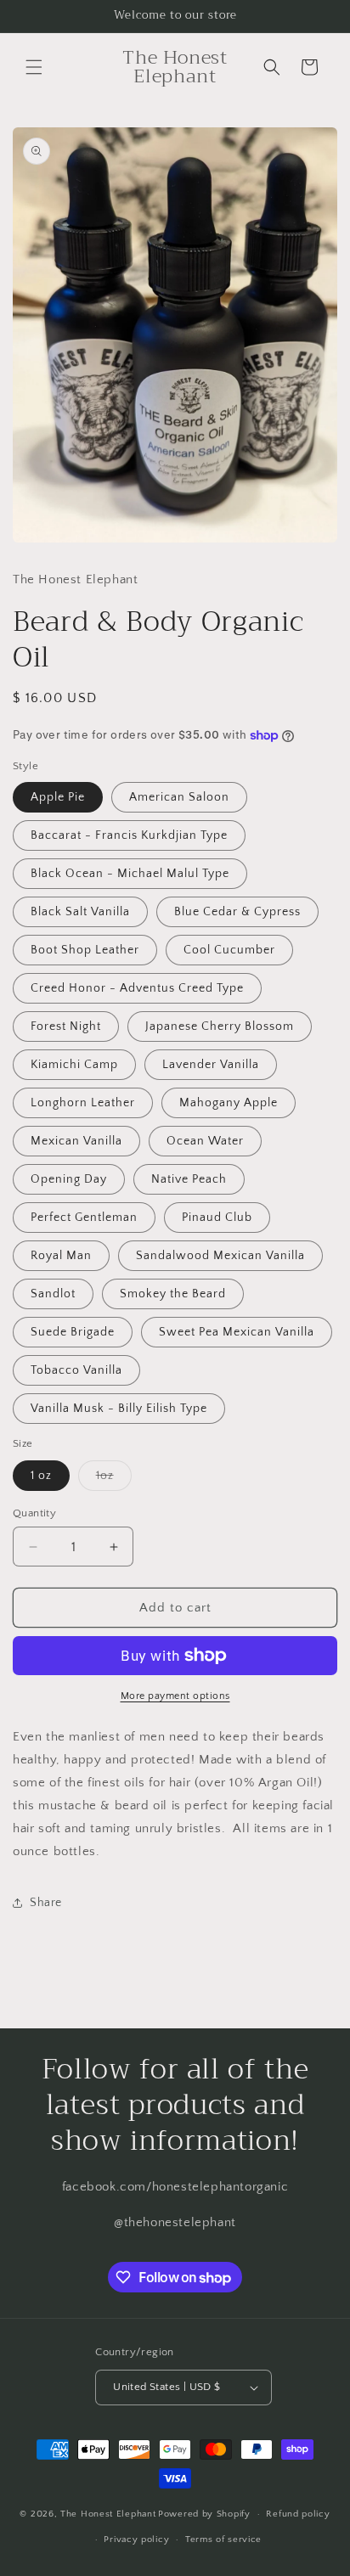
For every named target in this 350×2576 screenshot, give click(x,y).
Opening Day (69, 1179)
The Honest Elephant (108, 2514)
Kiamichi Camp (74, 1065)
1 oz (41, 1476)
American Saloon (179, 797)
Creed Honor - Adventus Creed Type (137, 988)
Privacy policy (136, 2539)
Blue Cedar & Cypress (237, 912)
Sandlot (53, 1294)
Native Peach (189, 1179)
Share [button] (46, 1903)
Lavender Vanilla (211, 1065)
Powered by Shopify (204, 2514)
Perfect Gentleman (84, 1218)
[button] (34, 67)
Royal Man (61, 1256)
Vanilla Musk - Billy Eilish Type (119, 1409)
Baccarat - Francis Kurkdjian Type (129, 835)
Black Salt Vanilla (80, 912)
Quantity (34, 1513)
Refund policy (298, 2514)
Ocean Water (205, 1141)
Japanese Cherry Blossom (220, 1026)
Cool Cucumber (229, 950)
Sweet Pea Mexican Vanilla (237, 1332)
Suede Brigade (73, 1332)
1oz (114, 1479)
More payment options (175, 1696)
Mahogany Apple (229, 1103)
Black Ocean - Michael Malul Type (130, 874)
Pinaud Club (217, 1218)
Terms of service (223, 2539)
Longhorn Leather (83, 1103)
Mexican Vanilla (76, 1141)
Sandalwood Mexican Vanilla (220, 1256)
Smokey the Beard (173, 1294)
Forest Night (66, 1026)
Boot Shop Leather (85, 950)
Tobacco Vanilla (76, 1370)
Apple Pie (58, 797)
